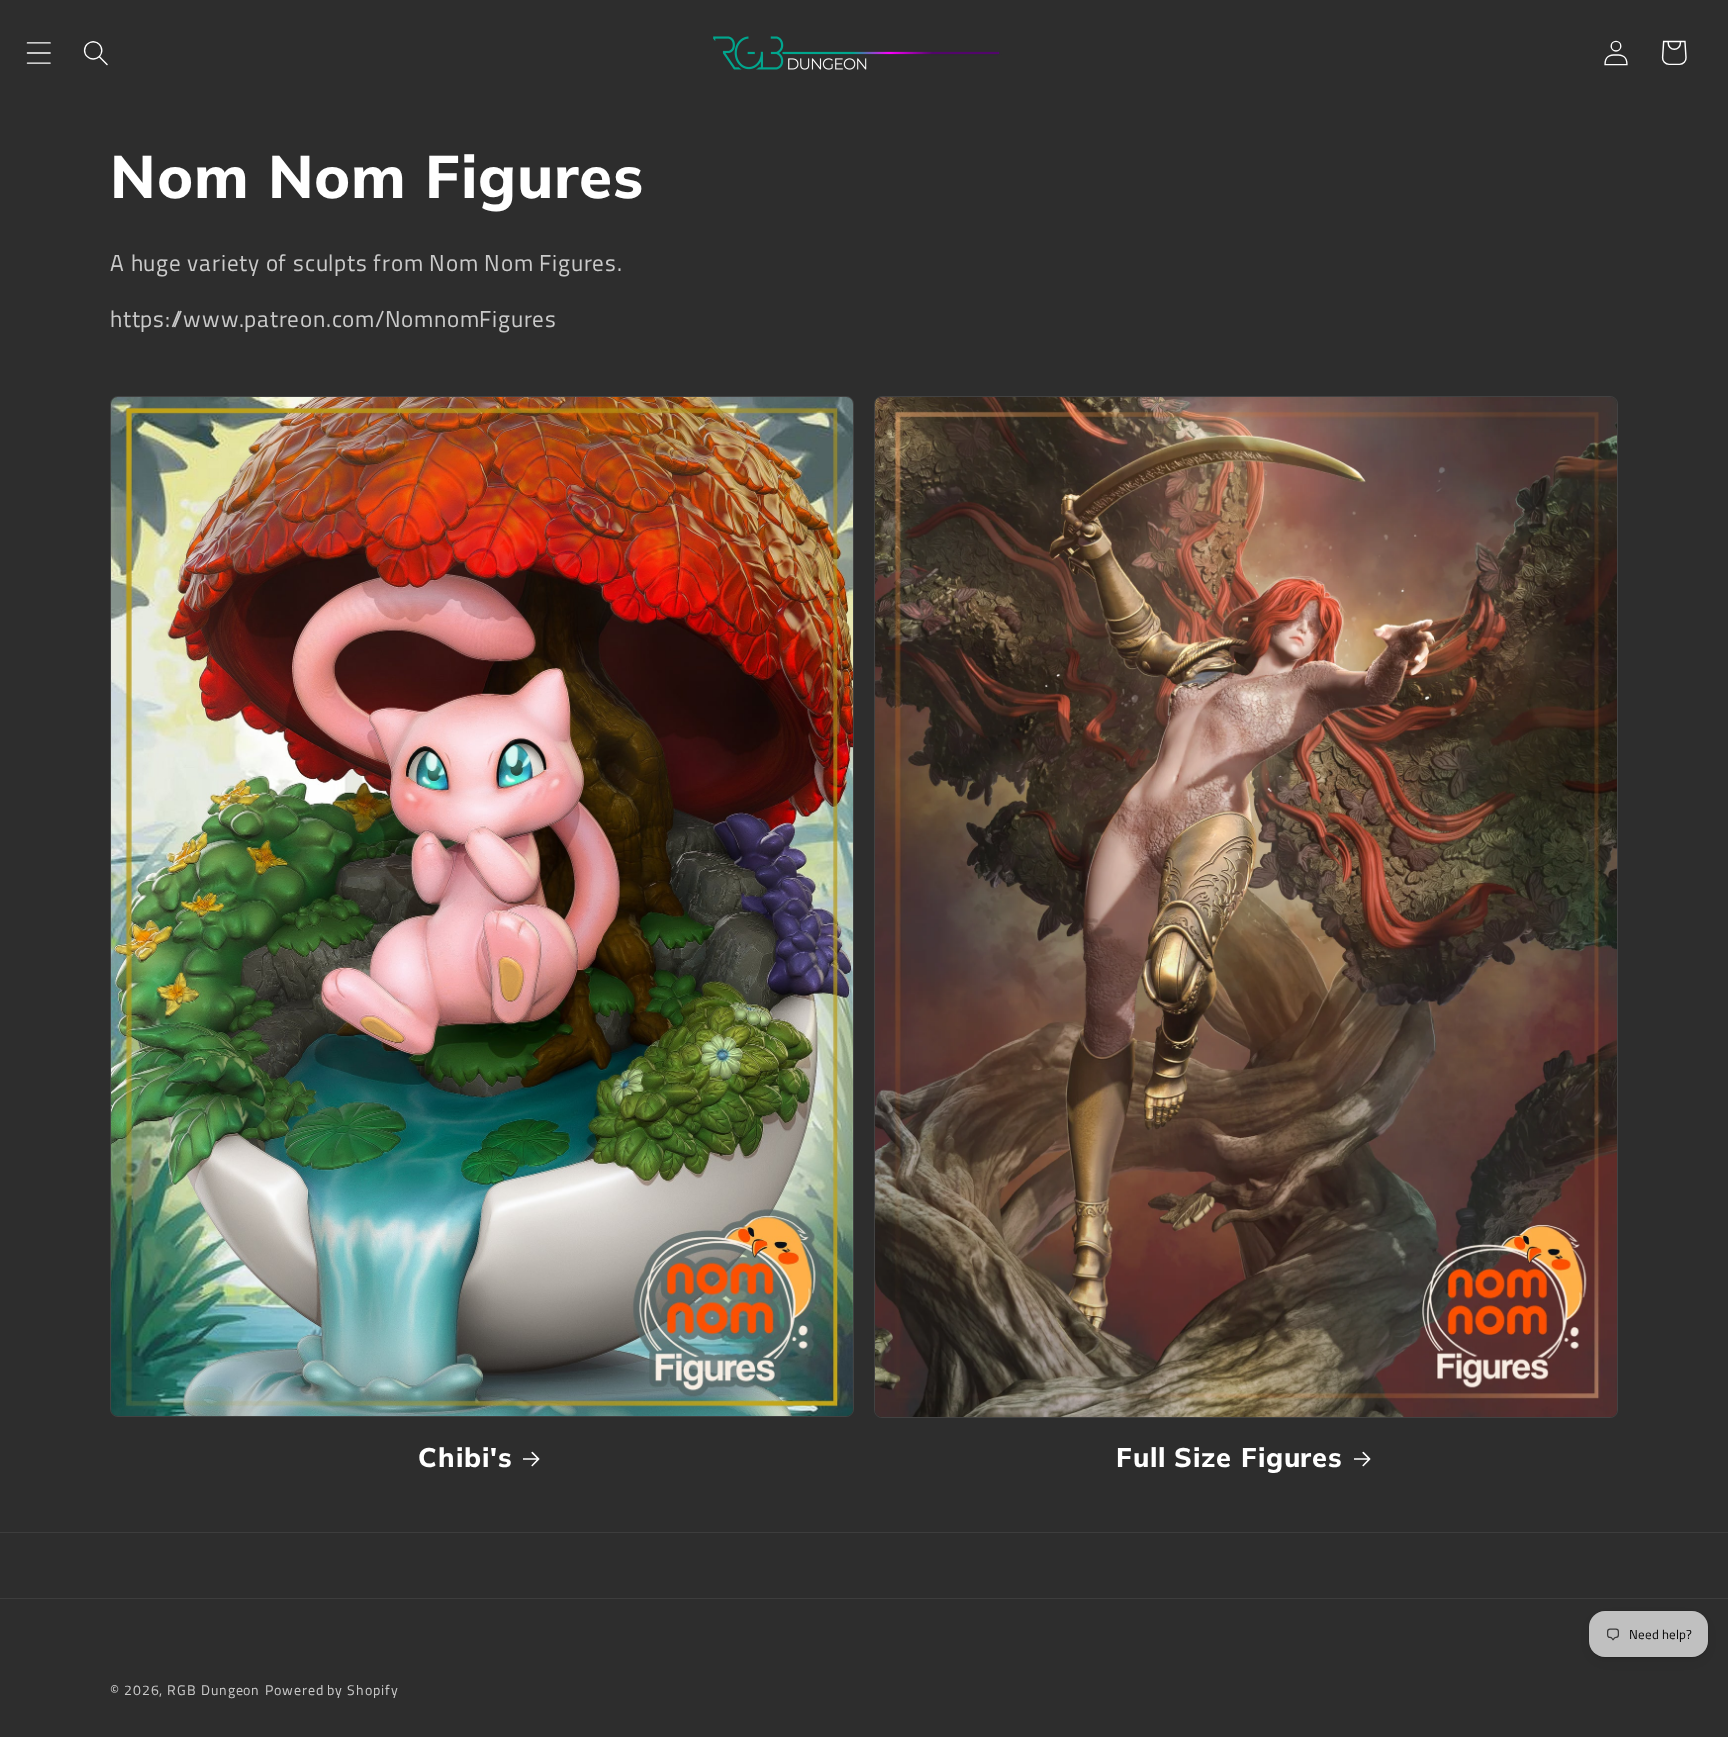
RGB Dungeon (213, 1690)
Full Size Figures (1229, 1457)
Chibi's (465, 1457)
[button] (38, 52)
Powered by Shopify (331, 1690)
